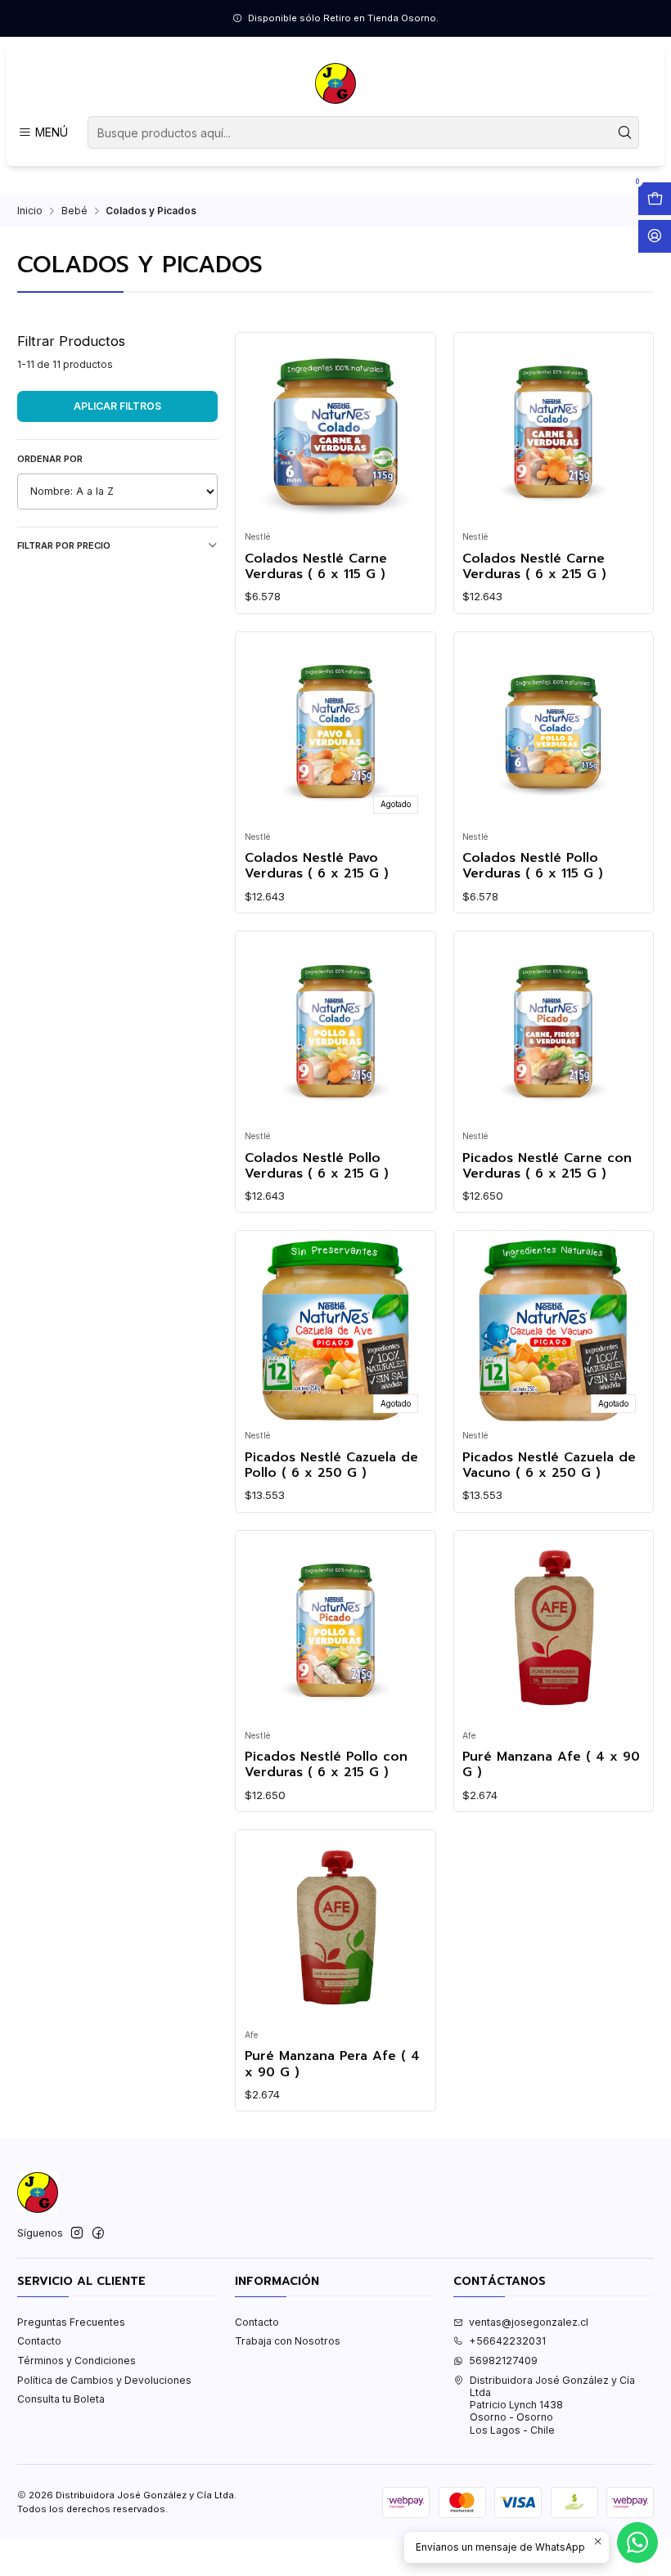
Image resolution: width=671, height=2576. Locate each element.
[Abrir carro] (655, 199)
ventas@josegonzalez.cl (529, 2322)
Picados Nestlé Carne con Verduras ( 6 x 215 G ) (547, 1167)
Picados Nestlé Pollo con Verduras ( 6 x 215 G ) (326, 1765)
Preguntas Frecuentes (71, 2322)
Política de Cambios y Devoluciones (104, 2380)
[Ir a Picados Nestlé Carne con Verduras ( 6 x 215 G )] (553, 1031)
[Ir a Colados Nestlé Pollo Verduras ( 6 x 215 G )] (335, 1031)
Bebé (74, 211)
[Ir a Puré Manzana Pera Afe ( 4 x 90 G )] (335, 1930)
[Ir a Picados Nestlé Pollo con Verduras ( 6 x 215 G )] (335, 1630)
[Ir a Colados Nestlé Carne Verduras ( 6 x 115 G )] (335, 432)
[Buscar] (625, 132)
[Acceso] (655, 236)
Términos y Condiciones (77, 2361)
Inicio (30, 211)
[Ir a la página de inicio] (335, 83)
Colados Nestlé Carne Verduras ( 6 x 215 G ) (534, 567)
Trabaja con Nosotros (288, 2341)
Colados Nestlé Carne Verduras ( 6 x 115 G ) (316, 567)
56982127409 (503, 2361)
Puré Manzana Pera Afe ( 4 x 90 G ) (332, 2064)
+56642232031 (507, 2341)
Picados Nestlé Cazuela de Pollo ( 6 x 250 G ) (331, 1466)
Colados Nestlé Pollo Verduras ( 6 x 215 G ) (317, 1167)
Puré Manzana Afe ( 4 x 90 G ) (551, 1765)
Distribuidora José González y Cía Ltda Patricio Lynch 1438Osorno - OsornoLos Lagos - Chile (552, 2405)
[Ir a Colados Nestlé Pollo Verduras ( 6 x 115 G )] (553, 731)
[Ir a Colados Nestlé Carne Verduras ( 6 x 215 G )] (553, 432)
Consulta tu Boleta (61, 2399)
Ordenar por (50, 459)
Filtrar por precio (64, 545)
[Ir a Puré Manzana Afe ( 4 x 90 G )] (553, 1630)
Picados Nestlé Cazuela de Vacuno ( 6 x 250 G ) (549, 1466)
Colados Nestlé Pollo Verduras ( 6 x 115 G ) (533, 866)
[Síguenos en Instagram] (77, 2233)
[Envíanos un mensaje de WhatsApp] (637, 2542)
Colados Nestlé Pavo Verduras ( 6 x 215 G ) (317, 866)
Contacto (39, 2341)
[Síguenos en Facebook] (98, 2233)
